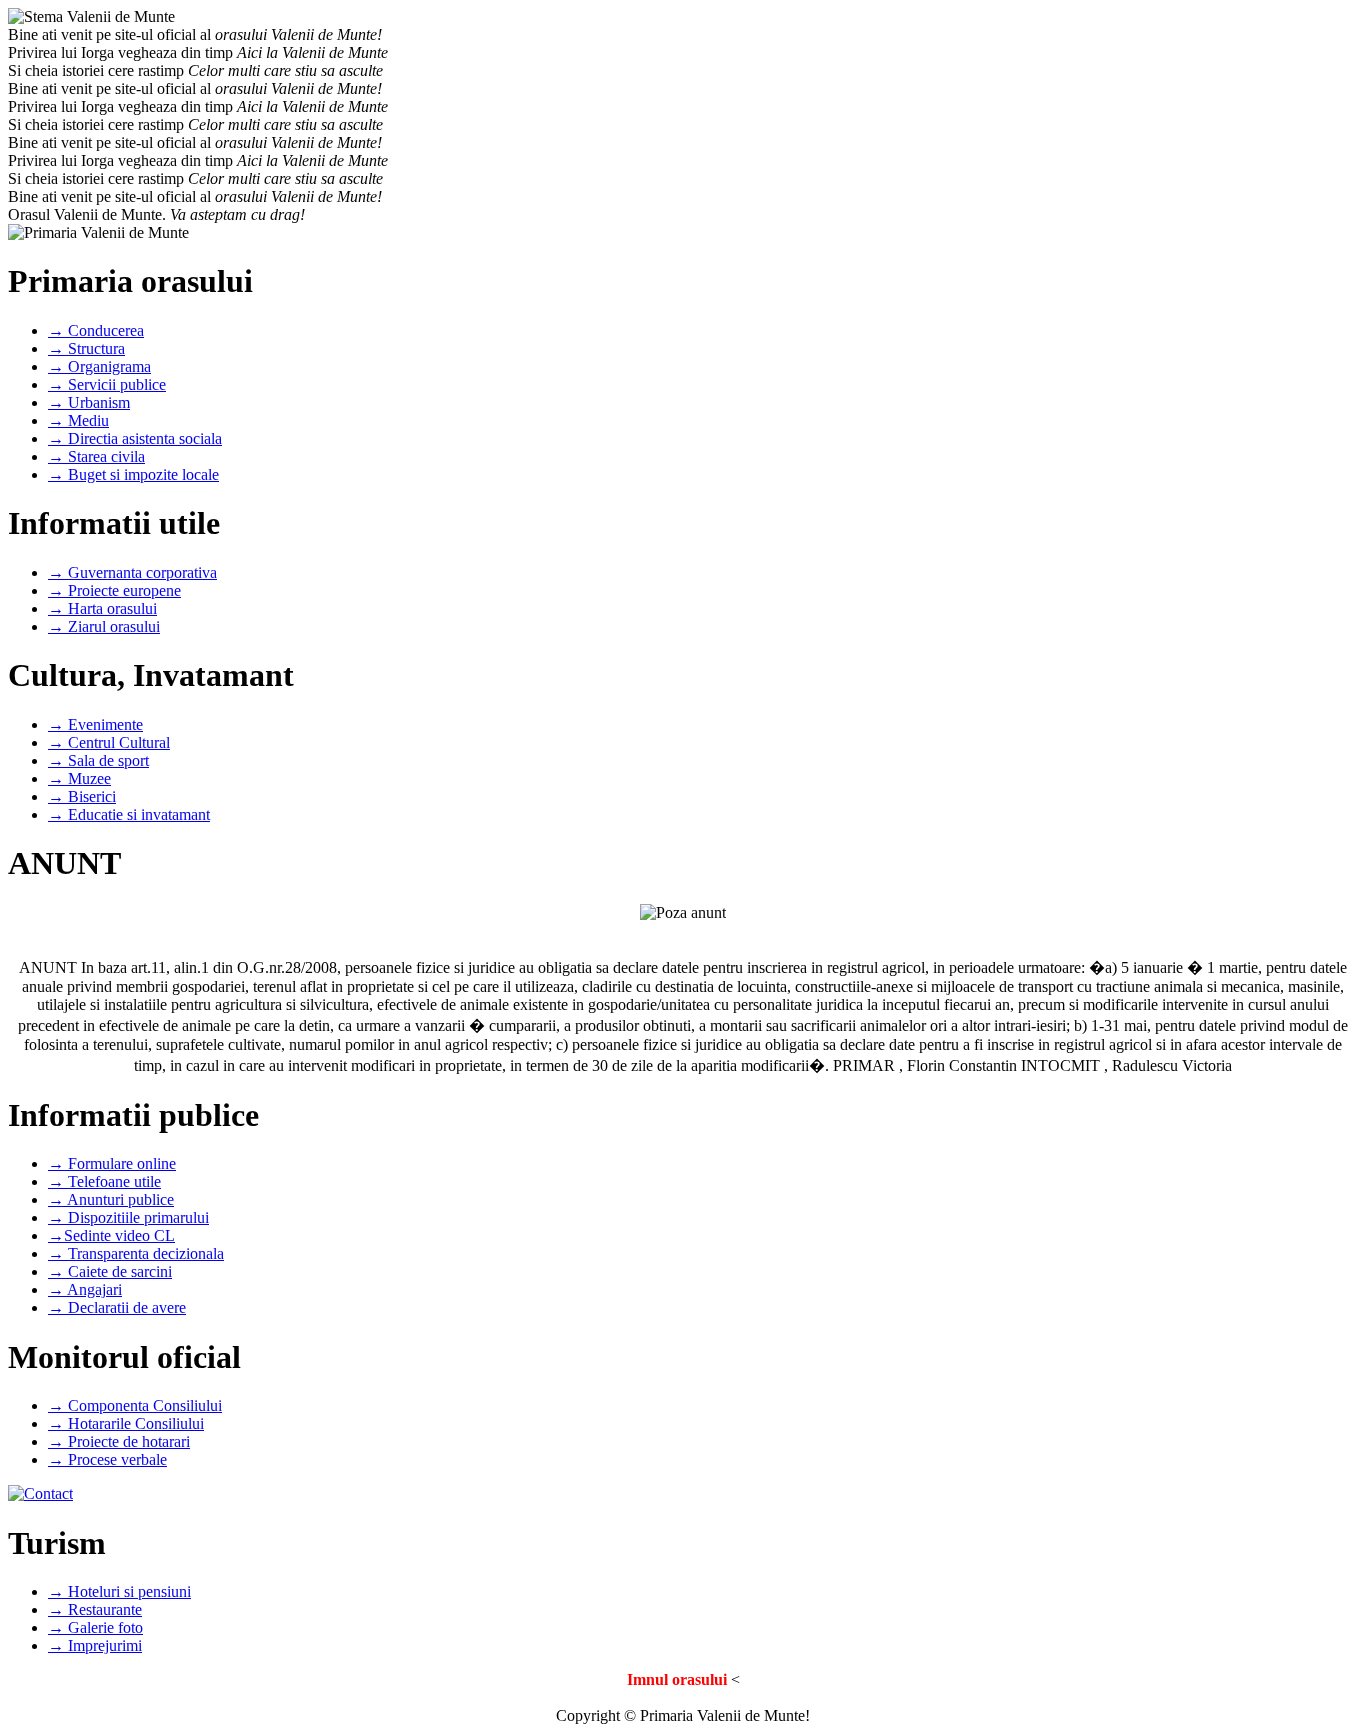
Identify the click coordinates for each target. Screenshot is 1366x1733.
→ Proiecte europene (114, 590)
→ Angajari (85, 1289)
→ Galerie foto (95, 1627)
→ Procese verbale (107, 1459)
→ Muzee (79, 778)
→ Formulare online (112, 1163)
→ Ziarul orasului (104, 626)
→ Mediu (78, 420)
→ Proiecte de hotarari (119, 1441)
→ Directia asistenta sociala (135, 438)
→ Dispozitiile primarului (128, 1217)
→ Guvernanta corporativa (132, 572)
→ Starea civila (96, 456)
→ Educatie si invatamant (129, 814)
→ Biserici (82, 796)
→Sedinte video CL (111, 1235)
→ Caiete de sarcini (110, 1271)
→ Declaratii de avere (117, 1307)
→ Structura (86, 348)
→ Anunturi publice (111, 1199)
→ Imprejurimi (95, 1645)
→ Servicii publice (107, 384)
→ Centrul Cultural (109, 742)
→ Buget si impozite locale (133, 474)
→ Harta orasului (102, 608)
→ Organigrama (99, 366)
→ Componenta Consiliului (135, 1405)
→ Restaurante (95, 1609)
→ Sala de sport (98, 760)
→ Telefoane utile (104, 1181)
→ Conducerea (96, 330)
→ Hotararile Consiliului (126, 1423)
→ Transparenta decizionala (136, 1253)
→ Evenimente (95, 724)
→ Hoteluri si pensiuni (119, 1591)
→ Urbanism (89, 402)
